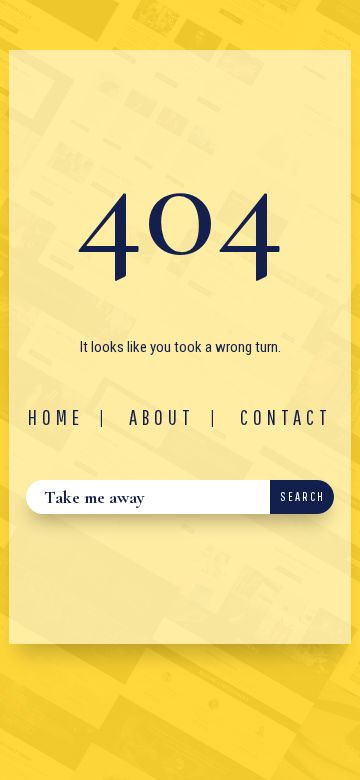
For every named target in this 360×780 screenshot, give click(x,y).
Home (56, 417)
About (162, 417)
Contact (286, 417)
